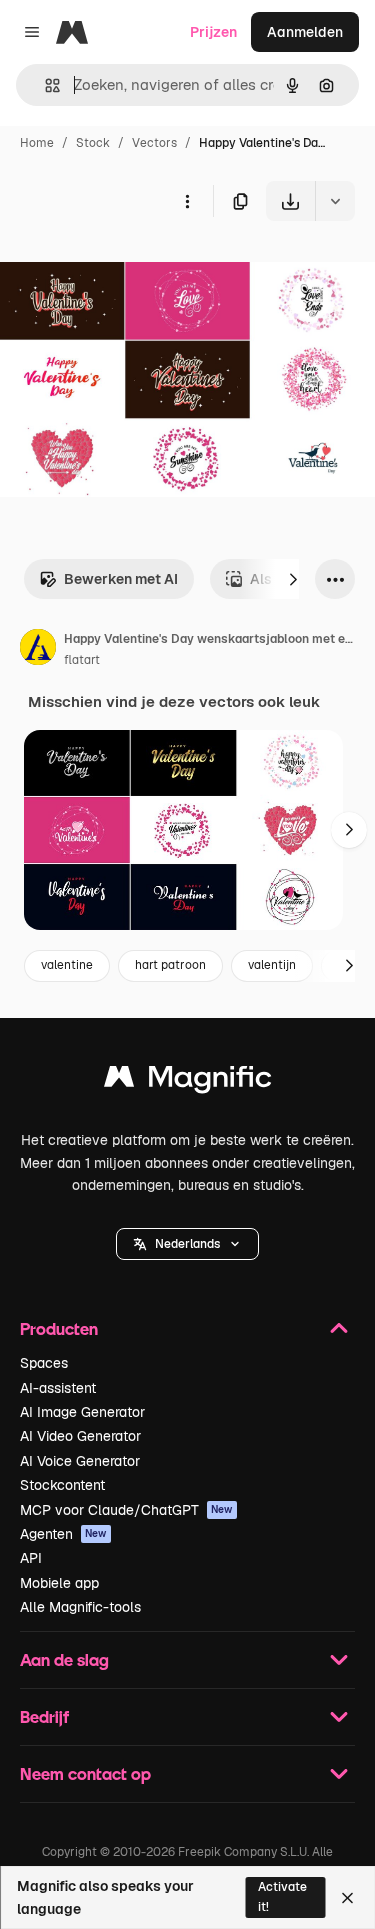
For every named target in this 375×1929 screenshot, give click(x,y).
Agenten (63, 1534)
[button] (187, 1244)
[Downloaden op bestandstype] (335, 201)
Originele (131, 267)
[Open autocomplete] (44, 85)
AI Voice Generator (80, 1461)
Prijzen (213, 32)
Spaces (44, 1363)
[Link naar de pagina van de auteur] (38, 650)
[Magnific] (188, 1081)
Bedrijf (44, 1716)
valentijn (272, 965)
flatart (82, 660)
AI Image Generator (82, 1412)
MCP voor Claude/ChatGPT (126, 1510)
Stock (93, 143)
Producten (59, 1328)
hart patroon (170, 965)
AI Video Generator (80, 1436)
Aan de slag (64, 1659)
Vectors (154, 143)
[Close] (347, 1898)
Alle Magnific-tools (80, 1607)
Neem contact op (85, 1773)
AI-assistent (58, 1388)
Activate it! (282, 1896)
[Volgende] (293, 579)
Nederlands (187, 1244)
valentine (67, 965)
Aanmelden (305, 32)
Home (37, 143)
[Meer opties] (187, 201)
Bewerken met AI (121, 579)
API (31, 1558)
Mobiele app (59, 1583)
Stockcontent (62, 1485)
